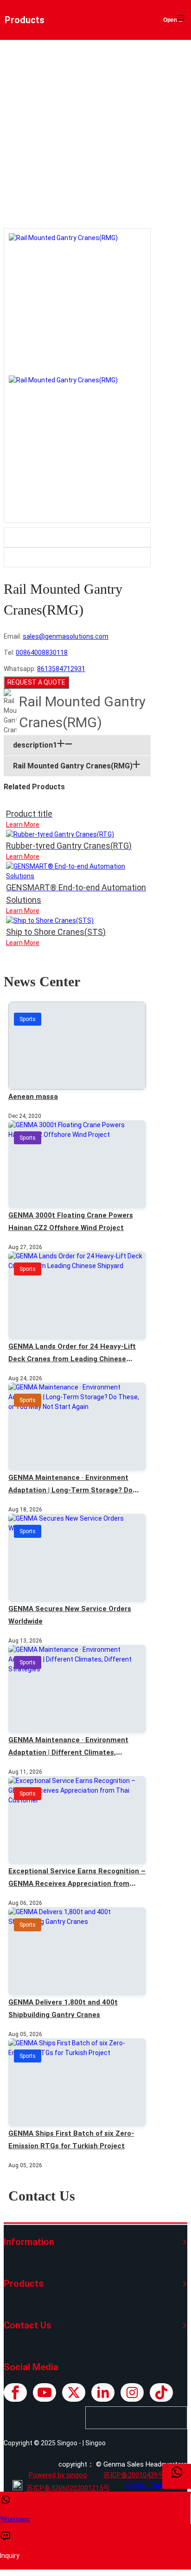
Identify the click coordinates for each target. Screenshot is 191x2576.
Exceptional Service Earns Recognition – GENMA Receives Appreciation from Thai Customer (77, 1884)
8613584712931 (61, 669)
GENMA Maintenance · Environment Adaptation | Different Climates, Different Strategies (68, 1752)
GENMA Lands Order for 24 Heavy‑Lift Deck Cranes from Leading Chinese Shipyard (72, 1359)
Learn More (23, 825)
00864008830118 (42, 653)
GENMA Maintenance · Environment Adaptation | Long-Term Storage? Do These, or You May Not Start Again (70, 1490)
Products (76, 152)
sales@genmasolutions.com (66, 636)
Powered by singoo (58, 2475)
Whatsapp (15, 2519)
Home (44, 152)
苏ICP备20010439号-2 (137, 2475)
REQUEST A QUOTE (36, 682)
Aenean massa (33, 1097)
